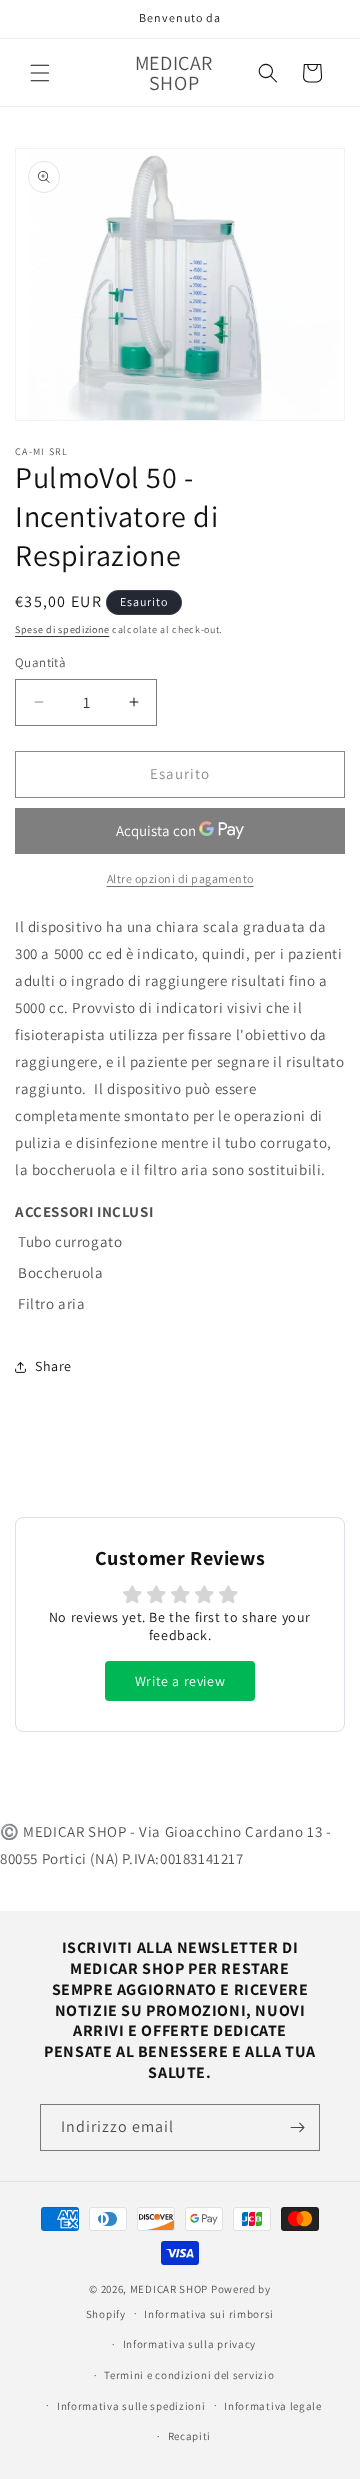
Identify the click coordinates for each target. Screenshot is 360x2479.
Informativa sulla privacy (190, 2344)
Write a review (180, 1681)
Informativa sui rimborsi (209, 2314)
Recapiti (190, 2436)
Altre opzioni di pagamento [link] (180, 878)
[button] (40, 73)
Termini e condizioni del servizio (189, 2375)
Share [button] (53, 1366)
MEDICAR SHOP (169, 2289)
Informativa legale (273, 2406)
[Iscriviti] (297, 2127)
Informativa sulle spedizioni (131, 2406)
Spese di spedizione (62, 629)
